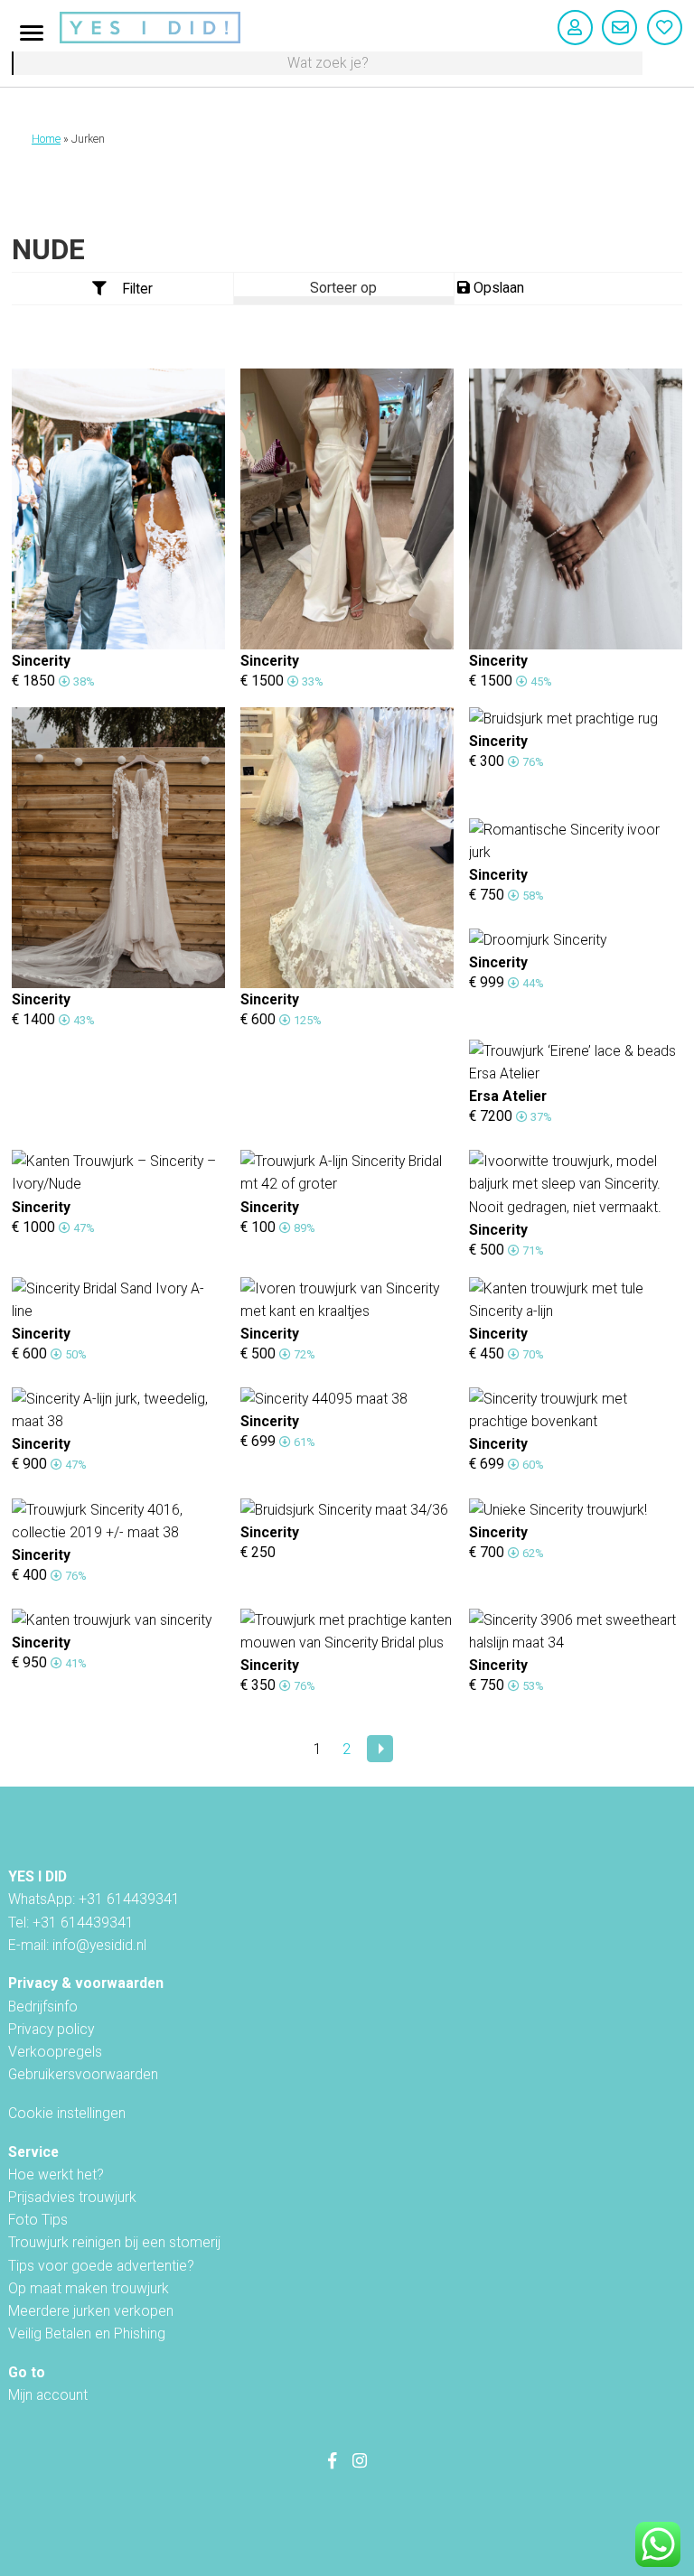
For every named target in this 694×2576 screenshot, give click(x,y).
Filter (137, 289)
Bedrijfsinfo (43, 2007)
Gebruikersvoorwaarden (83, 2074)
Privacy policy (51, 2029)
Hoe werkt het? (56, 2175)
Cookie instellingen (67, 2113)
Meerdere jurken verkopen (91, 2311)
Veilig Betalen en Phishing (87, 2333)
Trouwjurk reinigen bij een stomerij (114, 2242)
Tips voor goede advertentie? (101, 2266)
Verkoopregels (55, 2052)
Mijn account (48, 2395)
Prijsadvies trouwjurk (72, 2197)
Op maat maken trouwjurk (89, 2288)
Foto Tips (38, 2220)
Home (46, 139)
